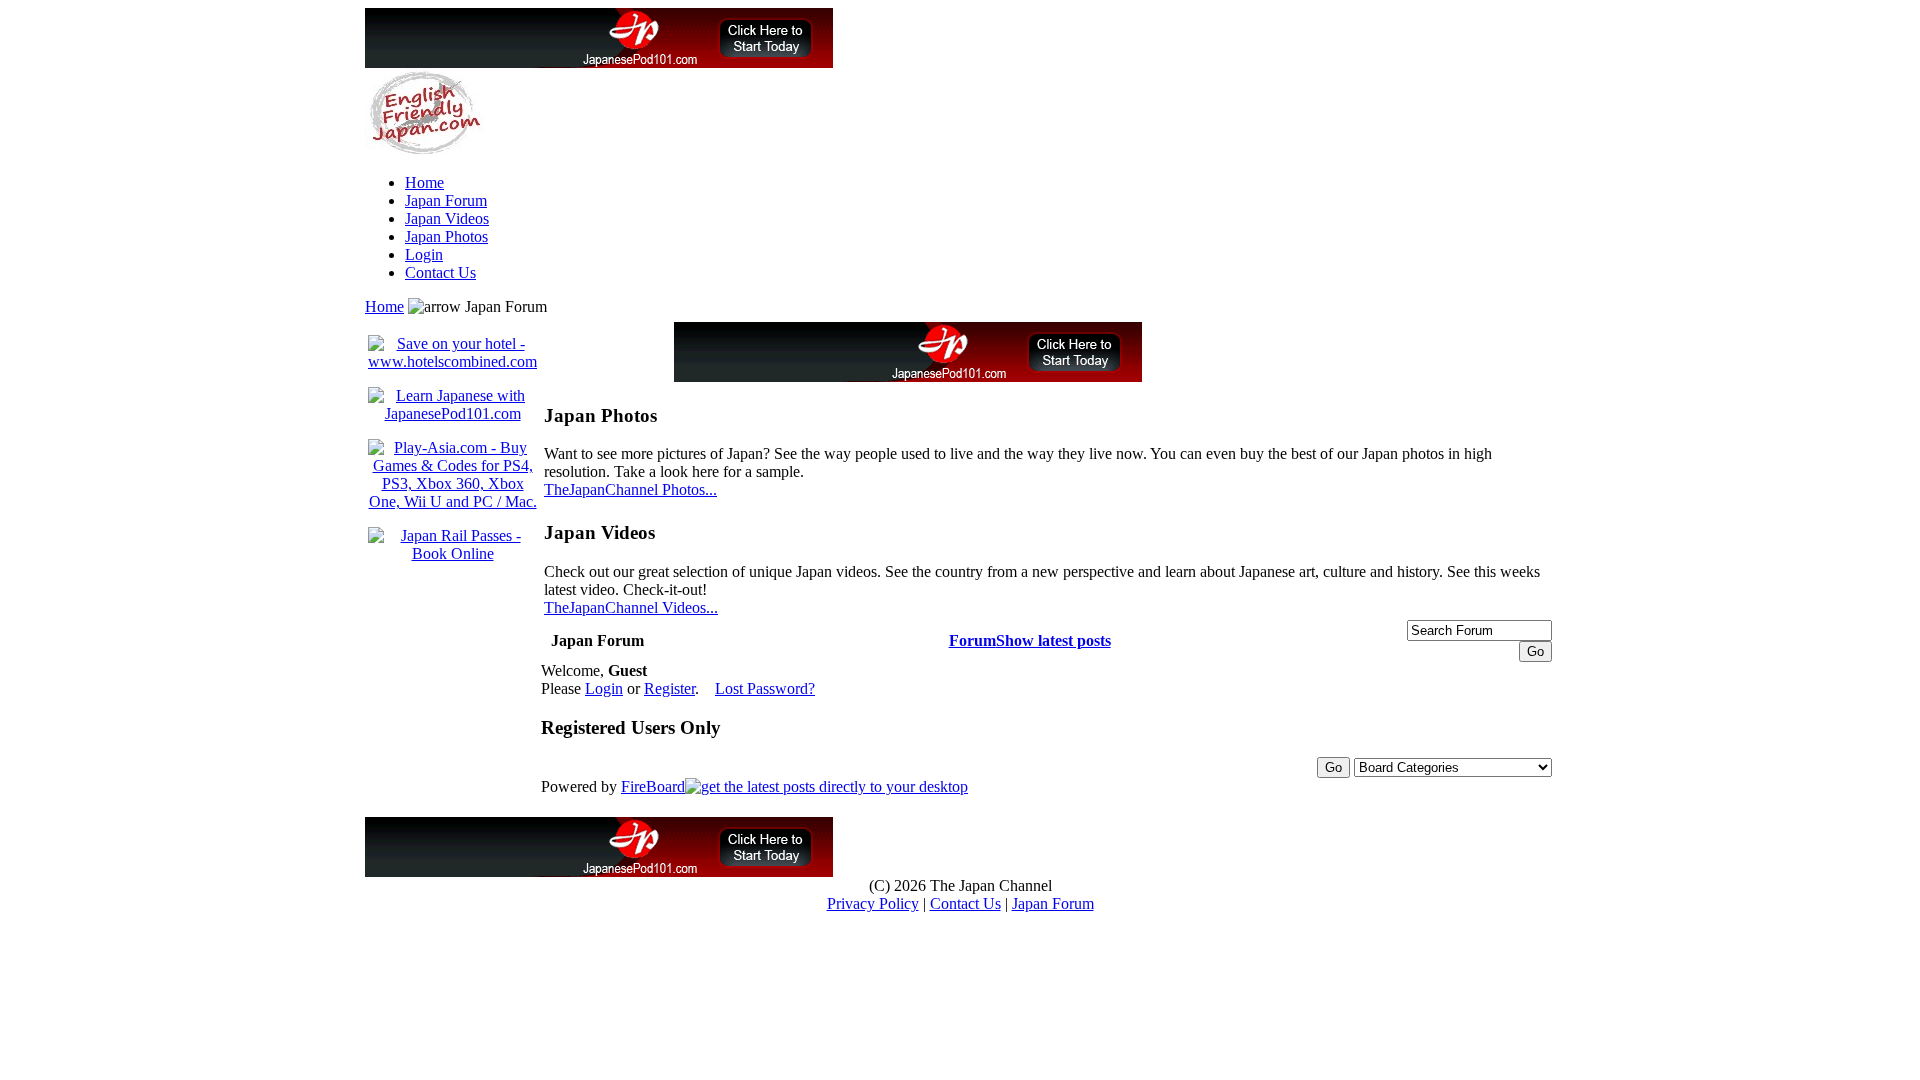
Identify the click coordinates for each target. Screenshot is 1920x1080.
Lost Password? (765, 688)
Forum (972, 640)
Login (424, 254)
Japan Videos (447, 218)
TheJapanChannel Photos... (630, 489)
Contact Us (440, 272)
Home (424, 182)
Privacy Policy (873, 903)
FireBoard (653, 786)
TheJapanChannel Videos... (631, 607)
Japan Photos (446, 236)
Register (669, 688)
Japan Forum (446, 200)
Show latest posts (1053, 640)
